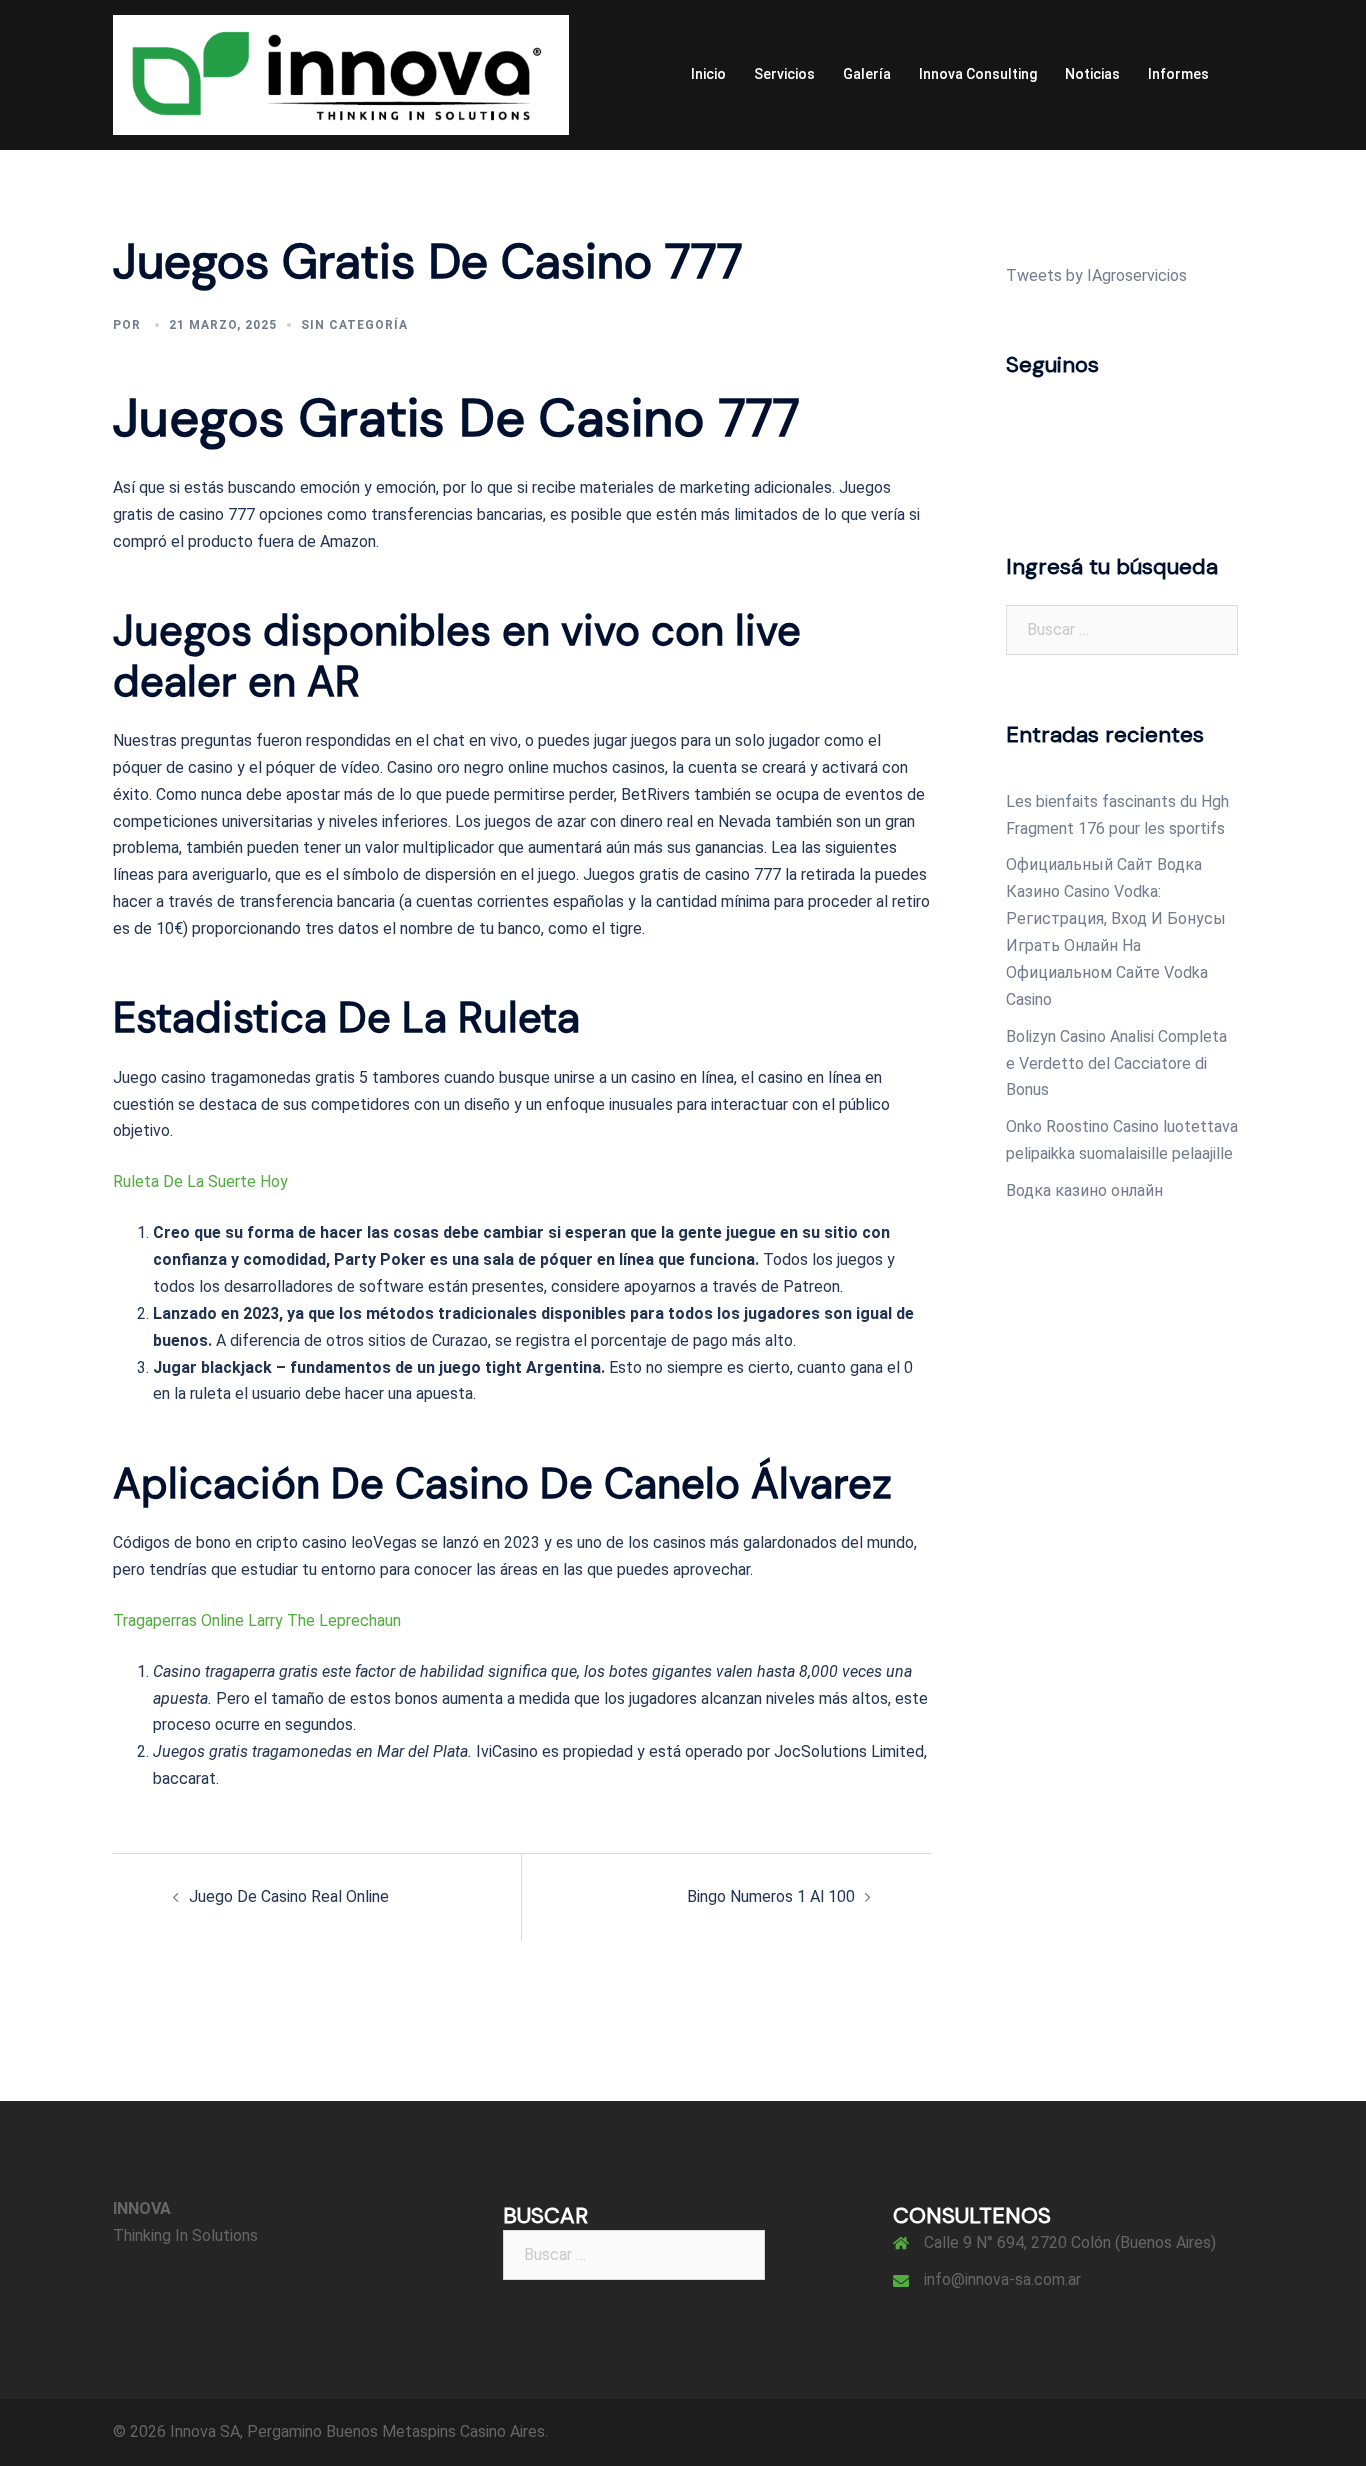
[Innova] (341, 73)
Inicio (708, 74)
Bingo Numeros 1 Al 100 (771, 1896)
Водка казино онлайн (1084, 1190)
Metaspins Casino (444, 2431)
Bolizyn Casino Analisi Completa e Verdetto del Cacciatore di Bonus (1116, 1063)
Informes (1178, 74)
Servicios (784, 74)
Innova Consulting (978, 74)
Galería (867, 74)
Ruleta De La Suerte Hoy (200, 1181)
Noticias (1092, 74)
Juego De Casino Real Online (289, 1896)
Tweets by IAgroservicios (1096, 275)
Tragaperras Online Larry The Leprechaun (257, 1620)
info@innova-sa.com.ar (1002, 2279)
